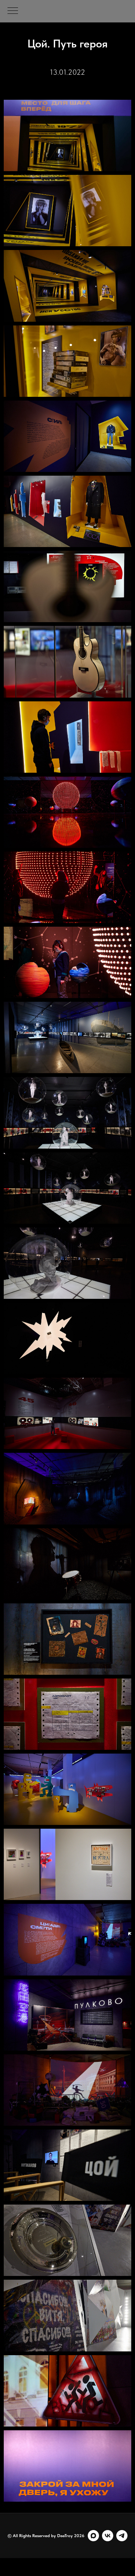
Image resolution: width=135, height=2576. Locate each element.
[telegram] (122, 2536)
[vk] (108, 2536)
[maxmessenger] (93, 2536)
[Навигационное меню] (13, 11)
